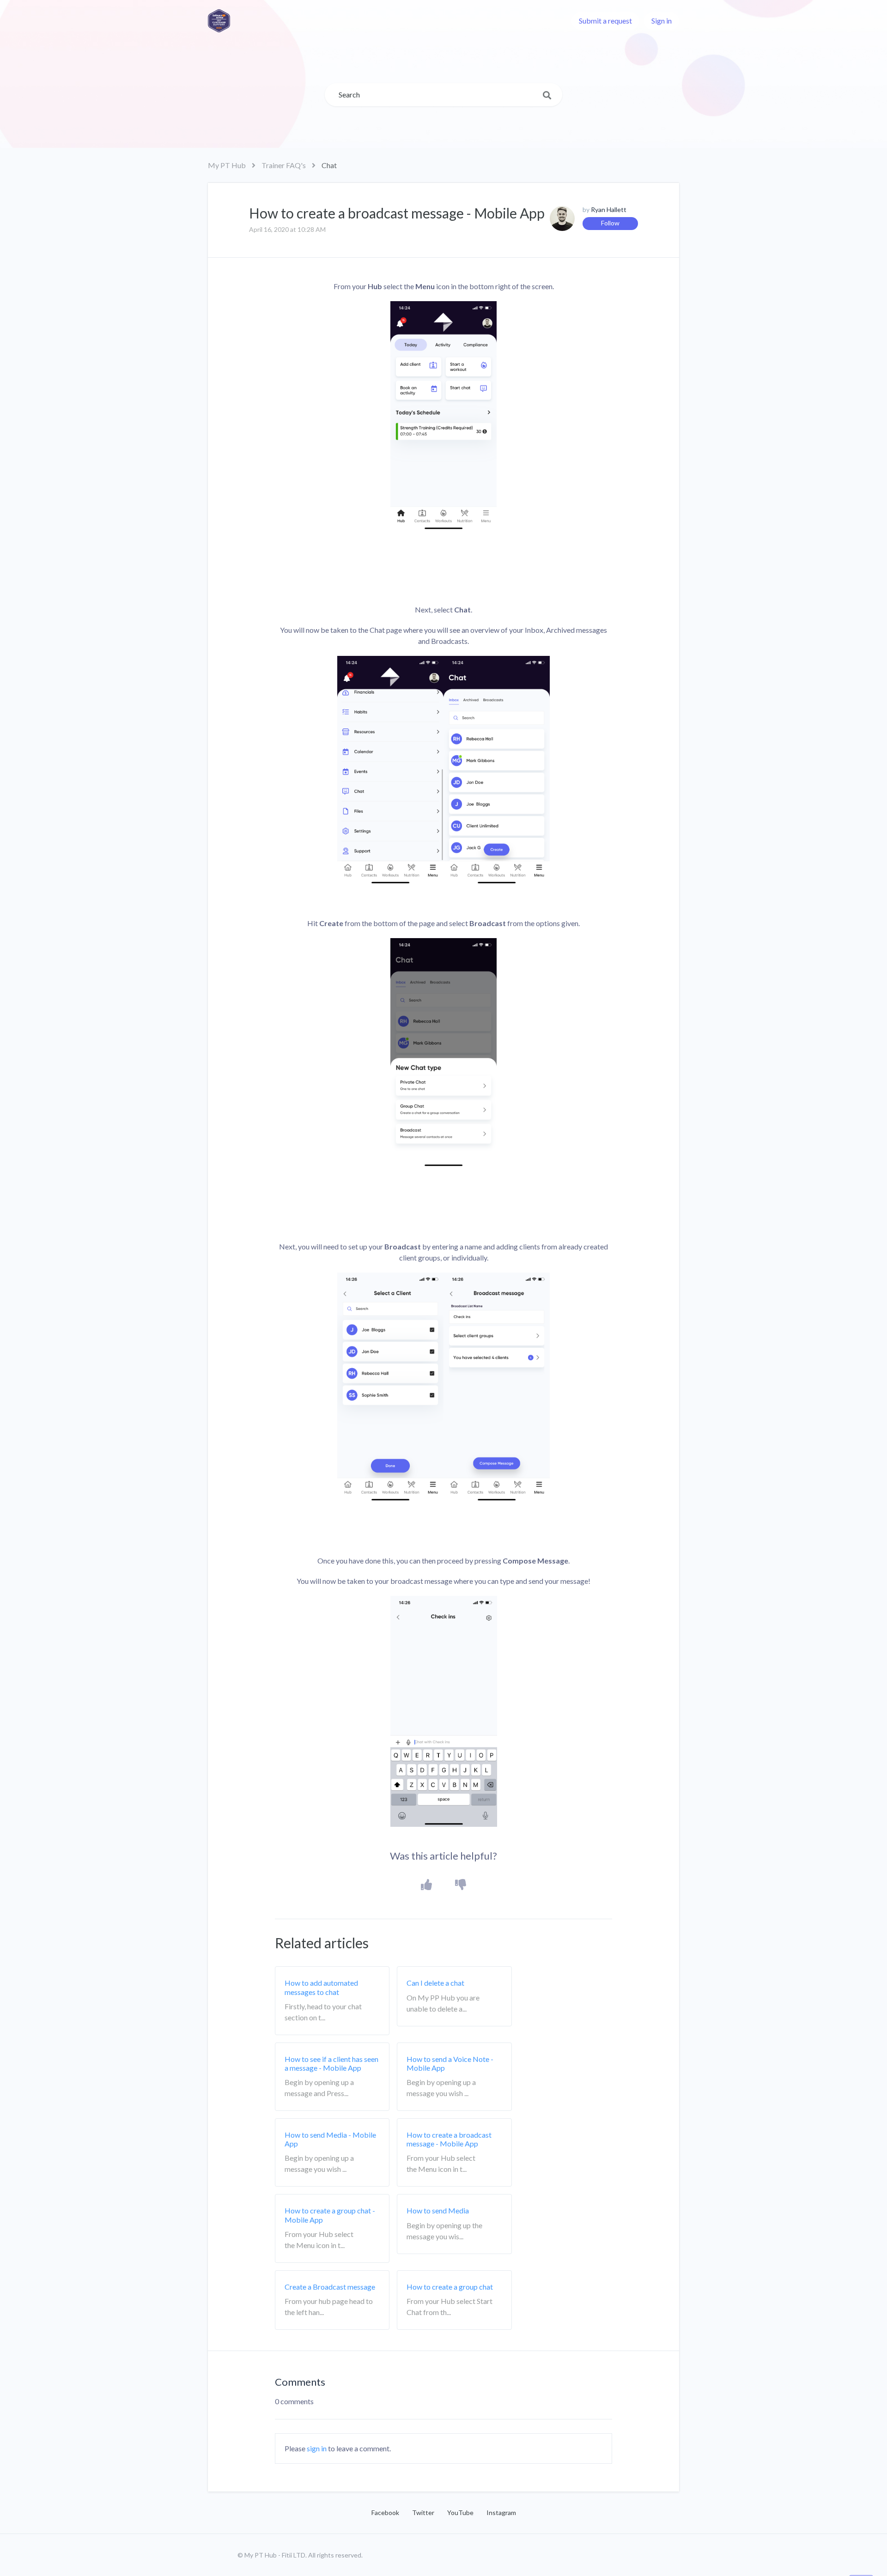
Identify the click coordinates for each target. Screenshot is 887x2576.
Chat (329, 165)
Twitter (423, 2512)
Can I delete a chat (435, 1983)
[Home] (219, 21)
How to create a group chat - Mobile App (330, 2215)
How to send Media (438, 2210)
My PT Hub (227, 165)
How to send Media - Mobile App (330, 2139)
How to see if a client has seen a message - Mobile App (331, 2063)
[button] (427, 1885)
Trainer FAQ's (284, 165)
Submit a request (605, 21)
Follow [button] (610, 223)
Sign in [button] (662, 21)
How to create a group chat (450, 2287)
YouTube (460, 2512)
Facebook (385, 2512)
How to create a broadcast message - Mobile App (449, 2139)
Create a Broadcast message (330, 2287)
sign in (317, 2448)
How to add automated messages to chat (321, 1987)
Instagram (501, 2512)
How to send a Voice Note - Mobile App (450, 2063)
